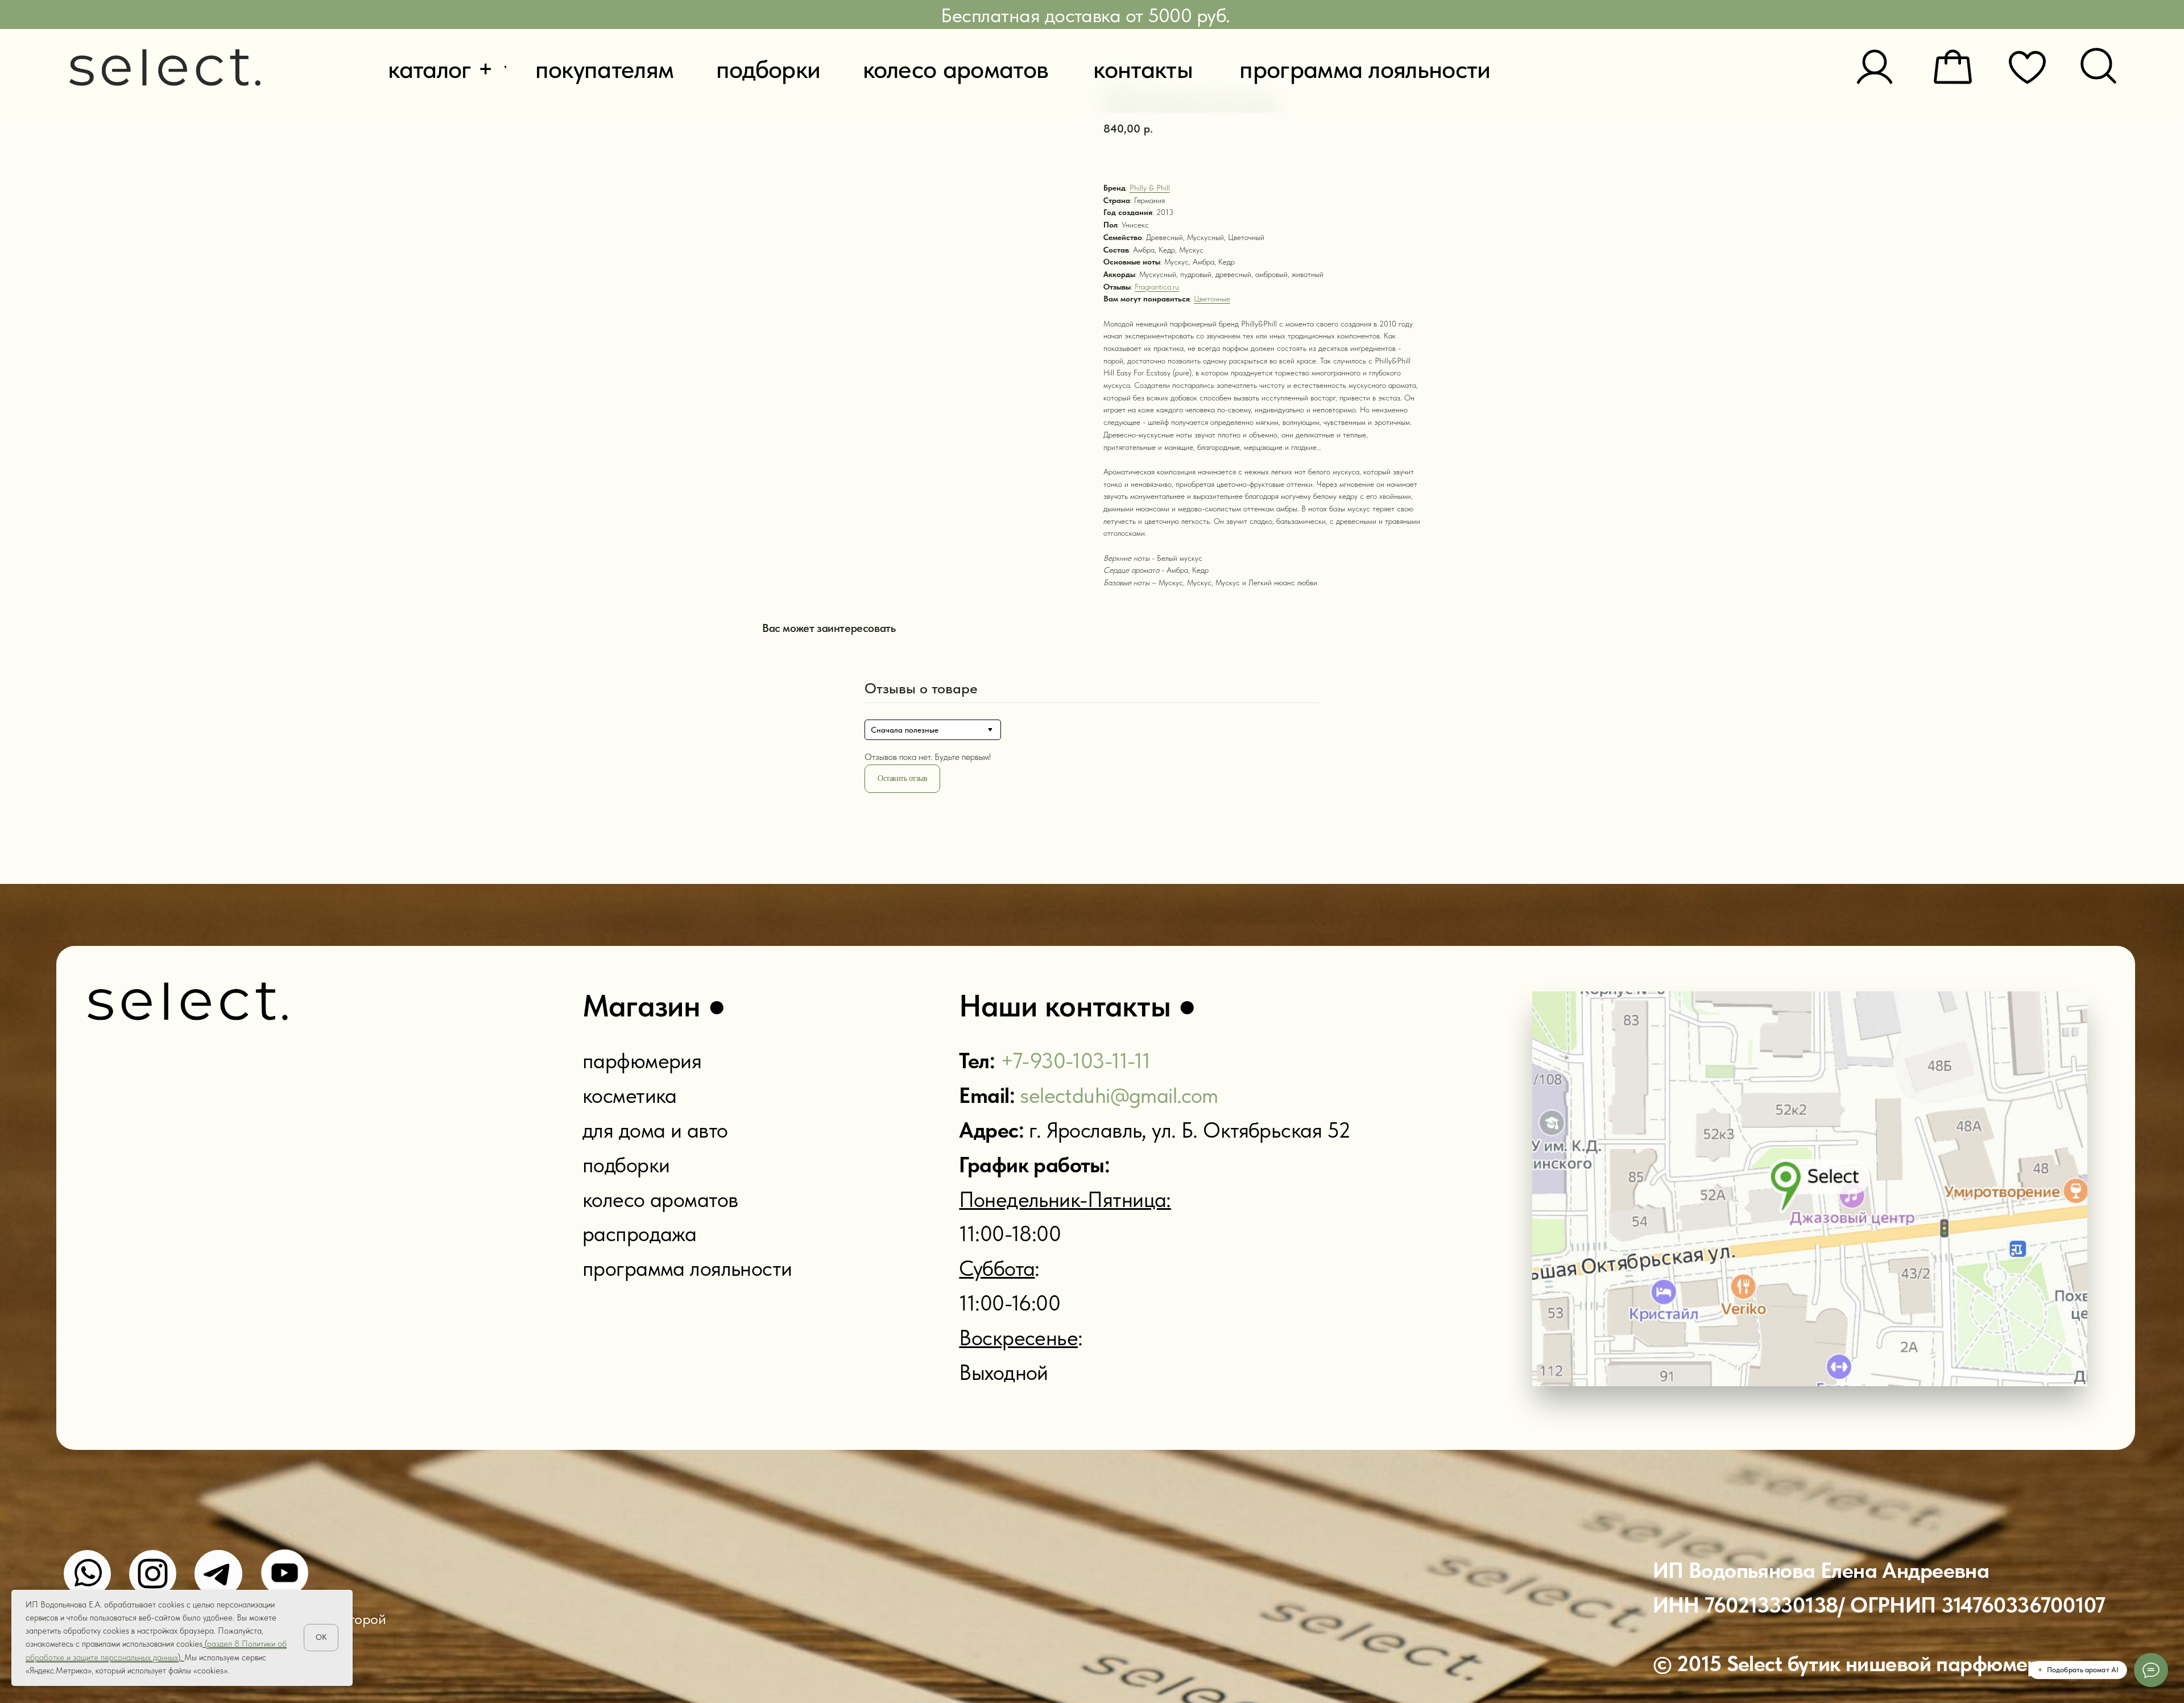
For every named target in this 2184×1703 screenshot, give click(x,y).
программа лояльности (687, 1268)
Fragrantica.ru (1157, 287)
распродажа (639, 1233)
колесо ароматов (660, 1199)
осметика (634, 1095)
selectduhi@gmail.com (1119, 1095)
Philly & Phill (1150, 188)
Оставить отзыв (902, 778)
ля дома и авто (660, 1130)
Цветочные (1212, 299)
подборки (626, 1165)
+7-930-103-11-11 (1076, 1061)
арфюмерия (647, 1061)
